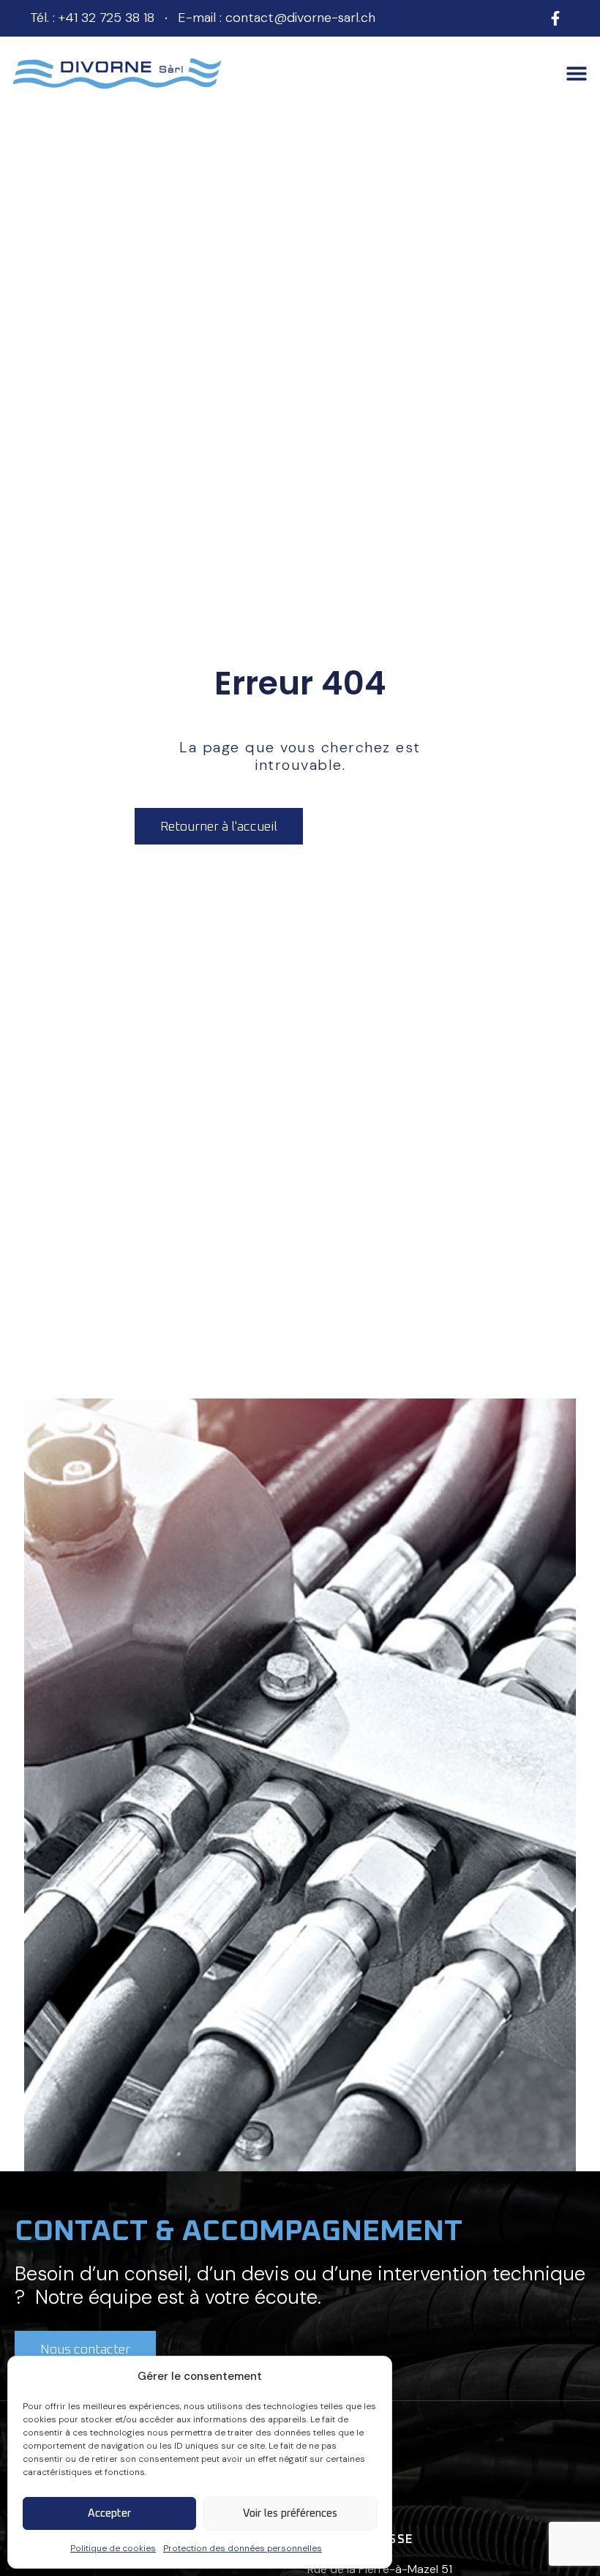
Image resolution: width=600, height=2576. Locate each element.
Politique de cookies (113, 2548)
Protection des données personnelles (243, 2548)
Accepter (109, 2513)
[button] (576, 74)
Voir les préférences (290, 2513)
